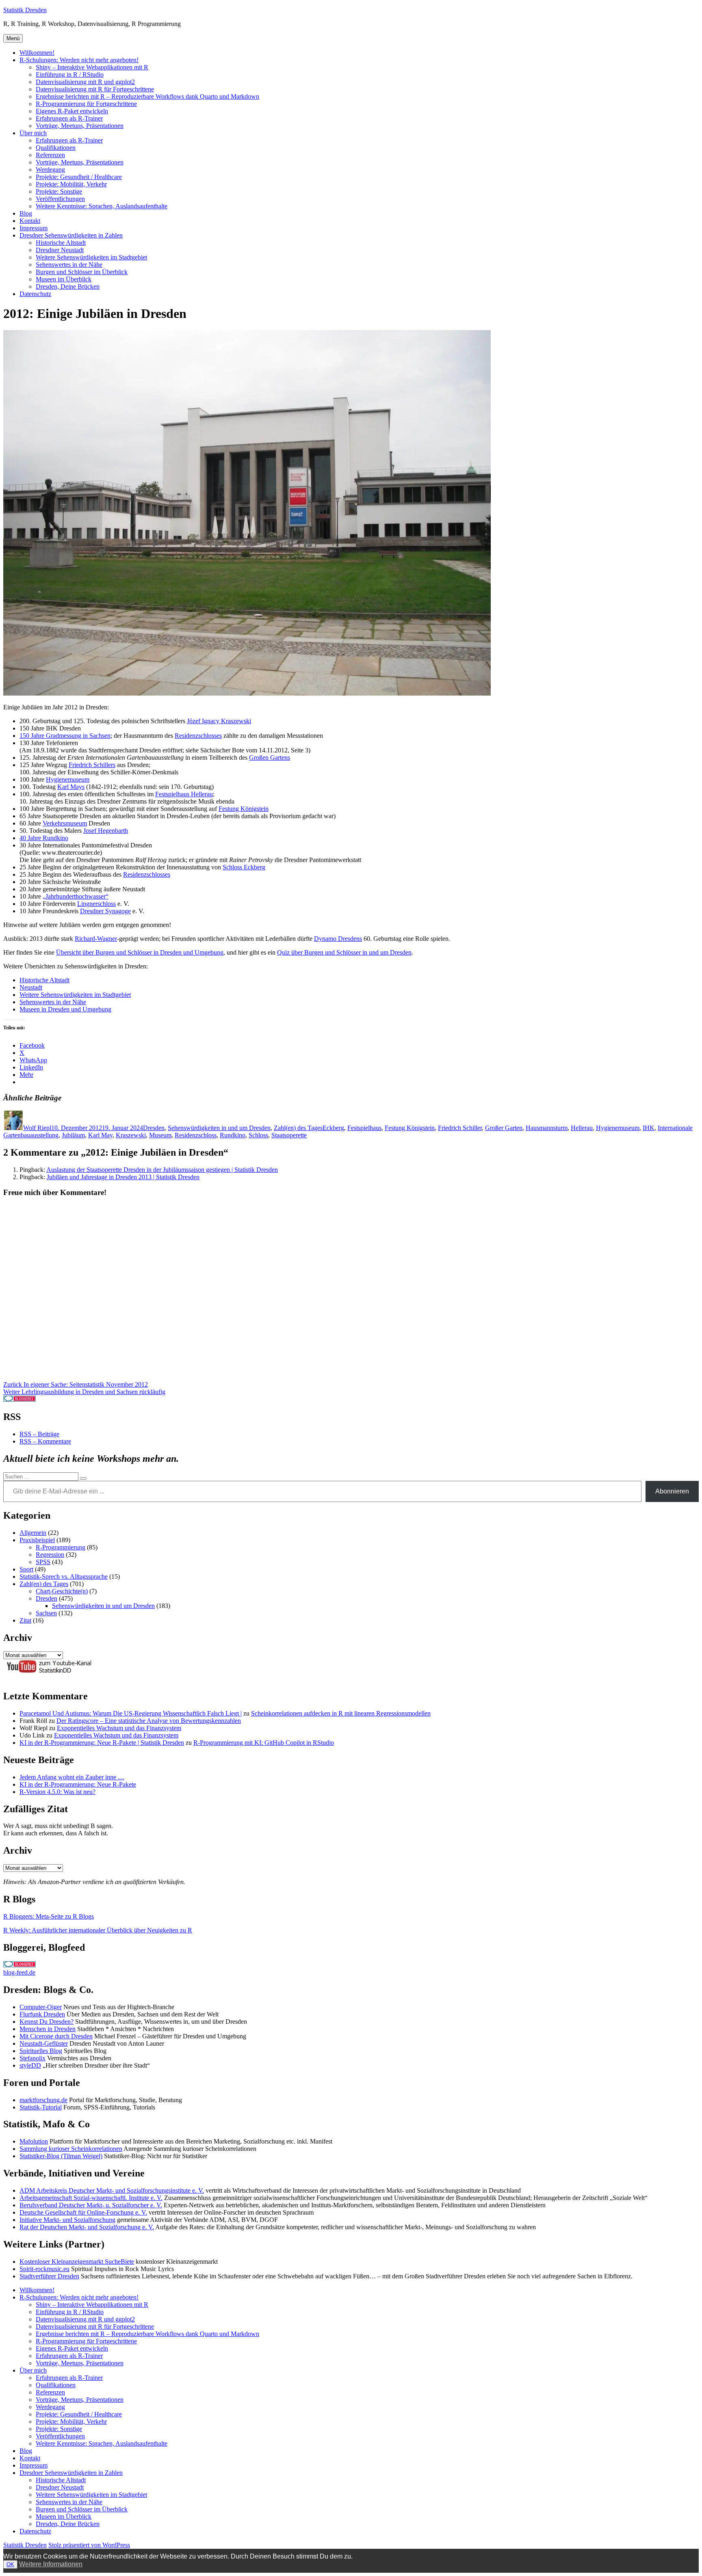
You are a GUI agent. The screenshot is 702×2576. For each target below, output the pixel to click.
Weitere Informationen (51, 2564)
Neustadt (31, 987)
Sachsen (46, 1613)
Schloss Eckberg (244, 867)
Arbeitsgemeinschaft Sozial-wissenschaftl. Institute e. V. (91, 2198)
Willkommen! (37, 53)
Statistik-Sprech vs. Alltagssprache (64, 1577)
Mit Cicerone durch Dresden (56, 2036)
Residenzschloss (196, 1135)
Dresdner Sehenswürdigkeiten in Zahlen (71, 235)
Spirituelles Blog (41, 2051)
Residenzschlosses (198, 736)
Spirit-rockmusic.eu (44, 2269)
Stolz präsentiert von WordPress (89, 2545)
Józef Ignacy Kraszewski (219, 721)
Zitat (25, 1620)
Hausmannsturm (547, 1128)
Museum (160, 1135)
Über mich (33, 133)
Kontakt (30, 221)
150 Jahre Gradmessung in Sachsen (65, 736)
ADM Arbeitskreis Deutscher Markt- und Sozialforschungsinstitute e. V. (112, 2190)
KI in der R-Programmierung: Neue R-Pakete (78, 1784)
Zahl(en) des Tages (298, 1128)
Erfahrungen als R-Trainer (69, 118)
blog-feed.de (19, 1972)
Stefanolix (32, 2058)
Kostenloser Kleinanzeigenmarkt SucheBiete (77, 2262)
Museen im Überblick (64, 279)
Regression (50, 1555)
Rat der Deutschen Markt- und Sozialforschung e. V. (87, 2227)
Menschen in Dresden (48, 2029)
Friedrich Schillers (92, 765)
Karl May (100, 1135)
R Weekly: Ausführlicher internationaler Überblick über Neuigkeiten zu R (98, 1930)
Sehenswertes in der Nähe (69, 265)
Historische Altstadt (61, 243)
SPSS (43, 1562)
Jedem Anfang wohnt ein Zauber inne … (72, 1777)
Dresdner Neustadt (60, 250)
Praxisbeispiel (37, 1540)
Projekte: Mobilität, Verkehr (71, 184)
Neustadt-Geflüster (44, 2043)
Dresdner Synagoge (105, 911)
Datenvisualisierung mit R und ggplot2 (85, 82)
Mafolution (34, 2141)
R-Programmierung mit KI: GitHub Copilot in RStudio (264, 1743)
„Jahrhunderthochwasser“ (76, 896)
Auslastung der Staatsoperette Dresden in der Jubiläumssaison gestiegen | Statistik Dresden (162, 1170)
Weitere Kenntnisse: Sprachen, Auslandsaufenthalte (102, 206)
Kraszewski (131, 1135)
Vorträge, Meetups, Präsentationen (80, 126)
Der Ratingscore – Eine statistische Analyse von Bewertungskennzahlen (149, 1721)
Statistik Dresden (25, 10)
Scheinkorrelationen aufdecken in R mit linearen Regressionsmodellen (341, 1713)
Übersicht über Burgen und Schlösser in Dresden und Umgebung (140, 952)
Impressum (34, 228)
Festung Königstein (244, 809)
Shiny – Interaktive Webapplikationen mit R (92, 67)
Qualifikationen (56, 148)
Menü (13, 38)
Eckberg (333, 1128)
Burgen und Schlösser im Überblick (82, 272)
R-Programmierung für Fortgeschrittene (86, 104)
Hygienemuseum (68, 779)
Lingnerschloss (96, 904)
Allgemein (33, 1533)
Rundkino (233, 1135)
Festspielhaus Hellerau (184, 794)
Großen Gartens (270, 757)
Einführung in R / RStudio (70, 75)
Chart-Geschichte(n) (62, 1591)
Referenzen (50, 155)
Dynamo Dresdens (338, 939)
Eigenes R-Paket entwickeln (72, 111)
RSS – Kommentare (45, 1441)
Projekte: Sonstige (59, 191)
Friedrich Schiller (460, 1128)
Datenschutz (35, 294)
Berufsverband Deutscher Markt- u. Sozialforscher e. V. (91, 2205)
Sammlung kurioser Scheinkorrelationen (71, 2149)
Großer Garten (504, 1128)
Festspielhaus (364, 1128)
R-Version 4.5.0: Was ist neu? (57, 1792)
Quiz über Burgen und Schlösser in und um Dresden (344, 952)
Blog (26, 213)
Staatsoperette (289, 1135)
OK (10, 2564)
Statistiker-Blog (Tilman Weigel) (61, 2156)
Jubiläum (73, 1135)
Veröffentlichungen (60, 199)
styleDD (30, 2065)
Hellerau (582, 1128)
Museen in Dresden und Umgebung (65, 1009)
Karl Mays (71, 787)
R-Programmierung (61, 1547)
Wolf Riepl (37, 1128)
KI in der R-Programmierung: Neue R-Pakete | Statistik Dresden (102, 1743)
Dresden (154, 1128)
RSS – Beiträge (39, 1434)
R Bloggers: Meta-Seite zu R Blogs (49, 1916)
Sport (26, 1569)
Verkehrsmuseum (65, 823)
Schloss (258, 1135)
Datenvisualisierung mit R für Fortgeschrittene (95, 89)
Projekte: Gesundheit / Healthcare (79, 177)
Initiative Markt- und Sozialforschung (67, 2220)
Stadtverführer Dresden (49, 2276)
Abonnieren (672, 1491)
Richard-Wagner (96, 939)
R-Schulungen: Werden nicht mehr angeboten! (79, 60)
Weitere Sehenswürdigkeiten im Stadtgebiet (91, 257)
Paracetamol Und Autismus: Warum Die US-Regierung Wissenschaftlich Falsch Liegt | (131, 1713)
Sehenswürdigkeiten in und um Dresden (219, 1128)
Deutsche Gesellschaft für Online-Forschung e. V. (83, 2212)
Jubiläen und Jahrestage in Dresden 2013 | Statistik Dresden (123, 1177)
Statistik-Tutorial (41, 2107)
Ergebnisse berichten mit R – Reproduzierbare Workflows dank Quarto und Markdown (147, 96)
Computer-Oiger (41, 2007)
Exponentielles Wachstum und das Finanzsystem (119, 1728)
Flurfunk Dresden (42, 2014)
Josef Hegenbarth (106, 831)
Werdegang (50, 170)
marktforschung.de (43, 2100)
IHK (649, 1128)
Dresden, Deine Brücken (68, 286)
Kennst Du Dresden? (47, 2022)
